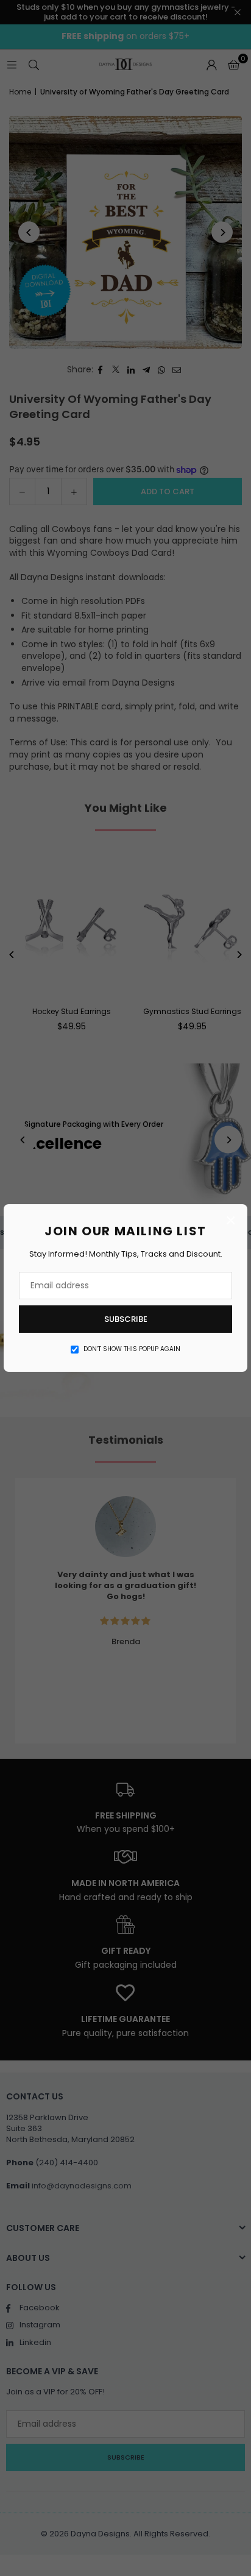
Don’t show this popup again (132, 1349)
